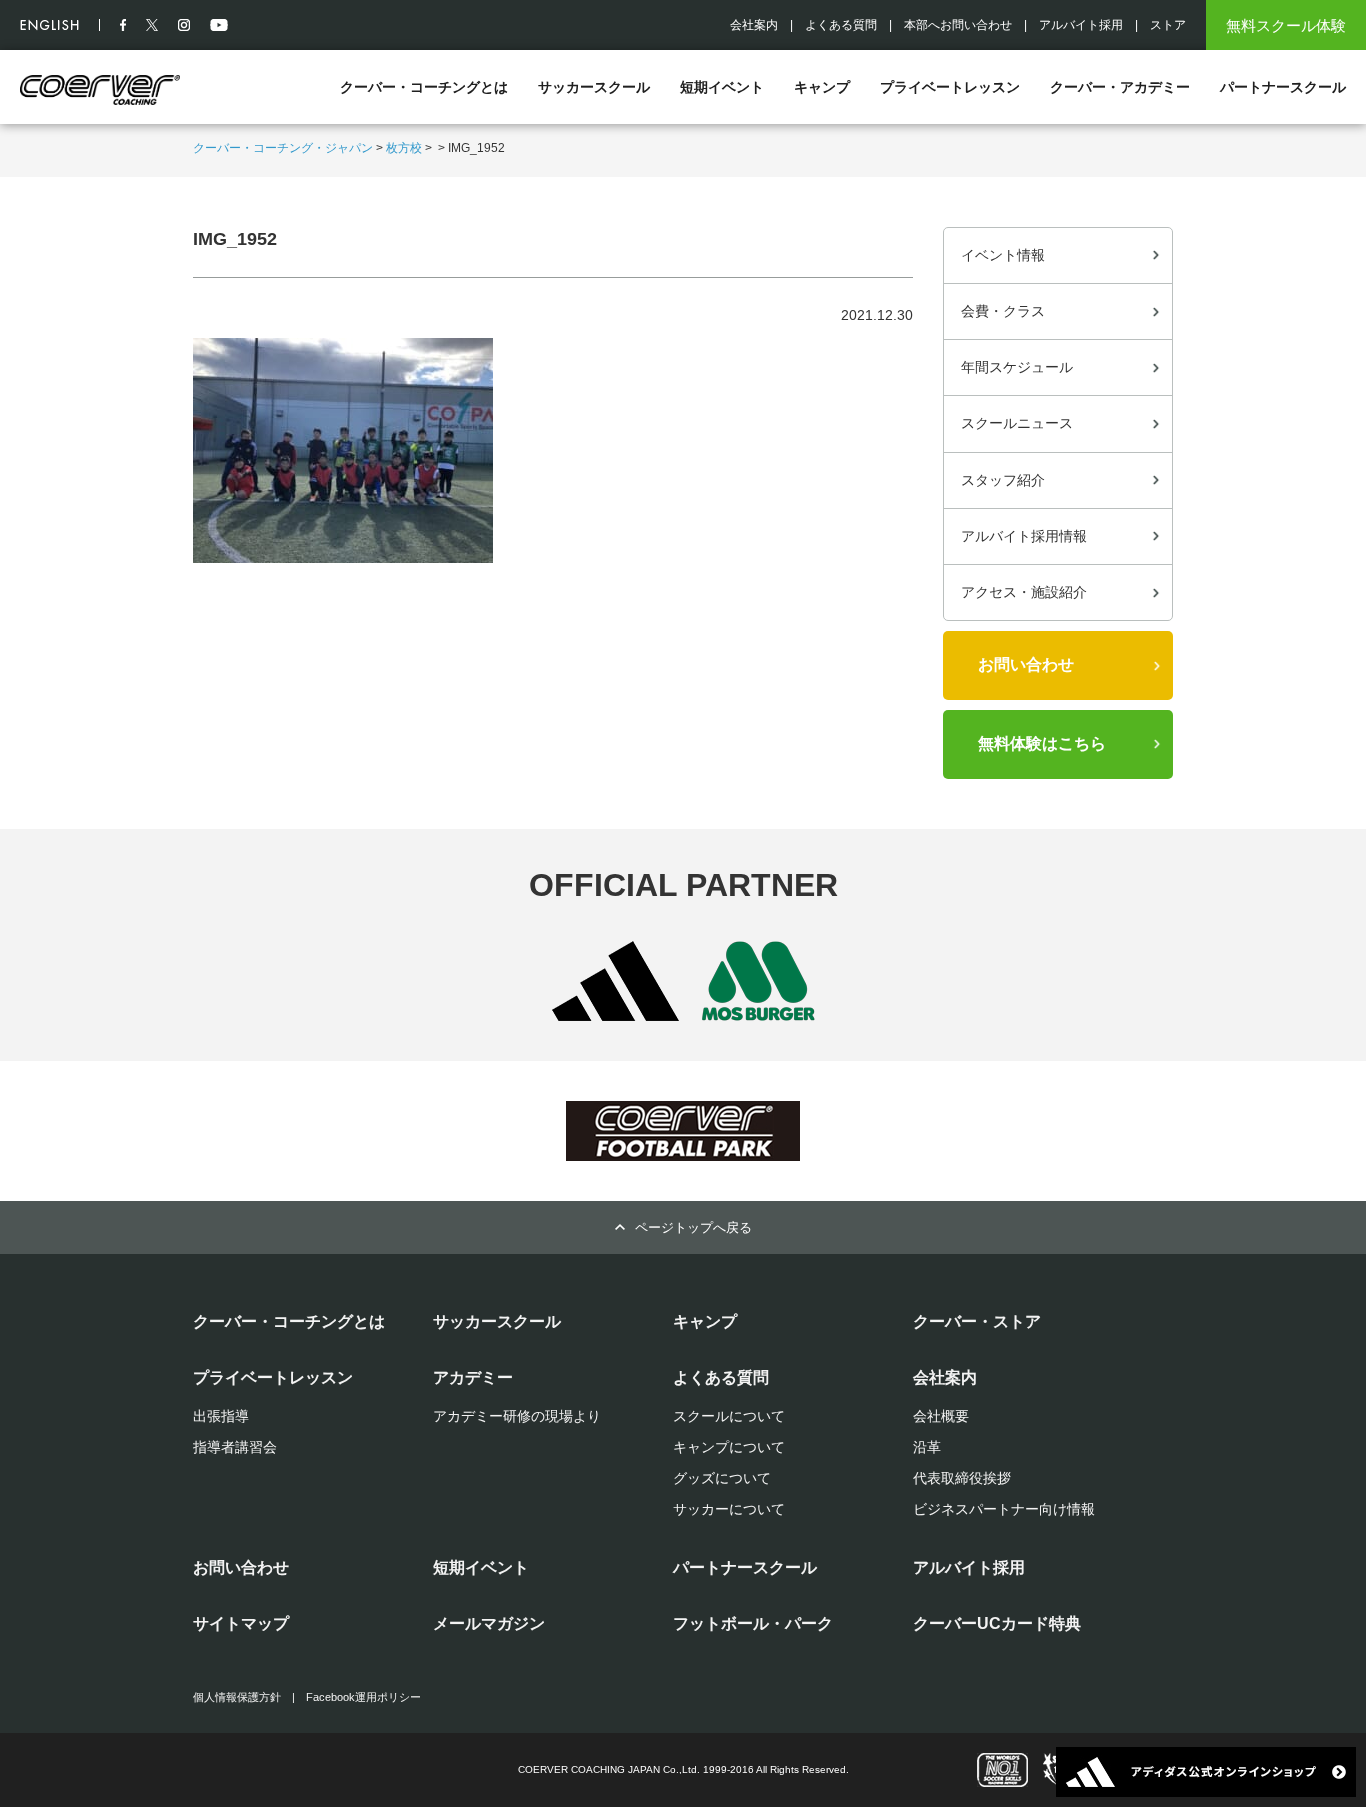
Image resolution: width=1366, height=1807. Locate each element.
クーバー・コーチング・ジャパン (283, 148)
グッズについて (722, 1478)
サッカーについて (729, 1509)
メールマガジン (489, 1623)
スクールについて (729, 1416)
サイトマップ (241, 1623)
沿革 (927, 1447)
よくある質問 (841, 25)
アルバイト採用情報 (1024, 536)
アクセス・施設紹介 (1024, 592)
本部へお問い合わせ (958, 25)
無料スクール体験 (1286, 25)
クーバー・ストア (977, 1321)
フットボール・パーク (753, 1623)
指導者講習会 (235, 1447)
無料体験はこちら (1042, 743)
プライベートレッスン (950, 87)
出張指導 (221, 1416)
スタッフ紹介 (1003, 480)
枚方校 (404, 148)
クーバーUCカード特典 (997, 1623)
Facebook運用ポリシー (363, 1697)
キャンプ (822, 87)
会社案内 (754, 25)
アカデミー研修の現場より (517, 1416)
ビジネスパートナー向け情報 (1004, 1509)
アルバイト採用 (1081, 25)
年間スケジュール (1017, 367)
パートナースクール (1283, 87)
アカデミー (473, 1377)
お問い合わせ (1026, 664)
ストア (1168, 25)
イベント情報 (1003, 255)
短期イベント (722, 87)
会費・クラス (1003, 311)
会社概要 (941, 1416)
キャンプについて (729, 1447)
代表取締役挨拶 (962, 1478)
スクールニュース (1017, 423)
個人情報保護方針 (237, 1697)
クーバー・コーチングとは (424, 87)
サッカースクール (594, 87)
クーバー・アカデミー (1120, 87)
